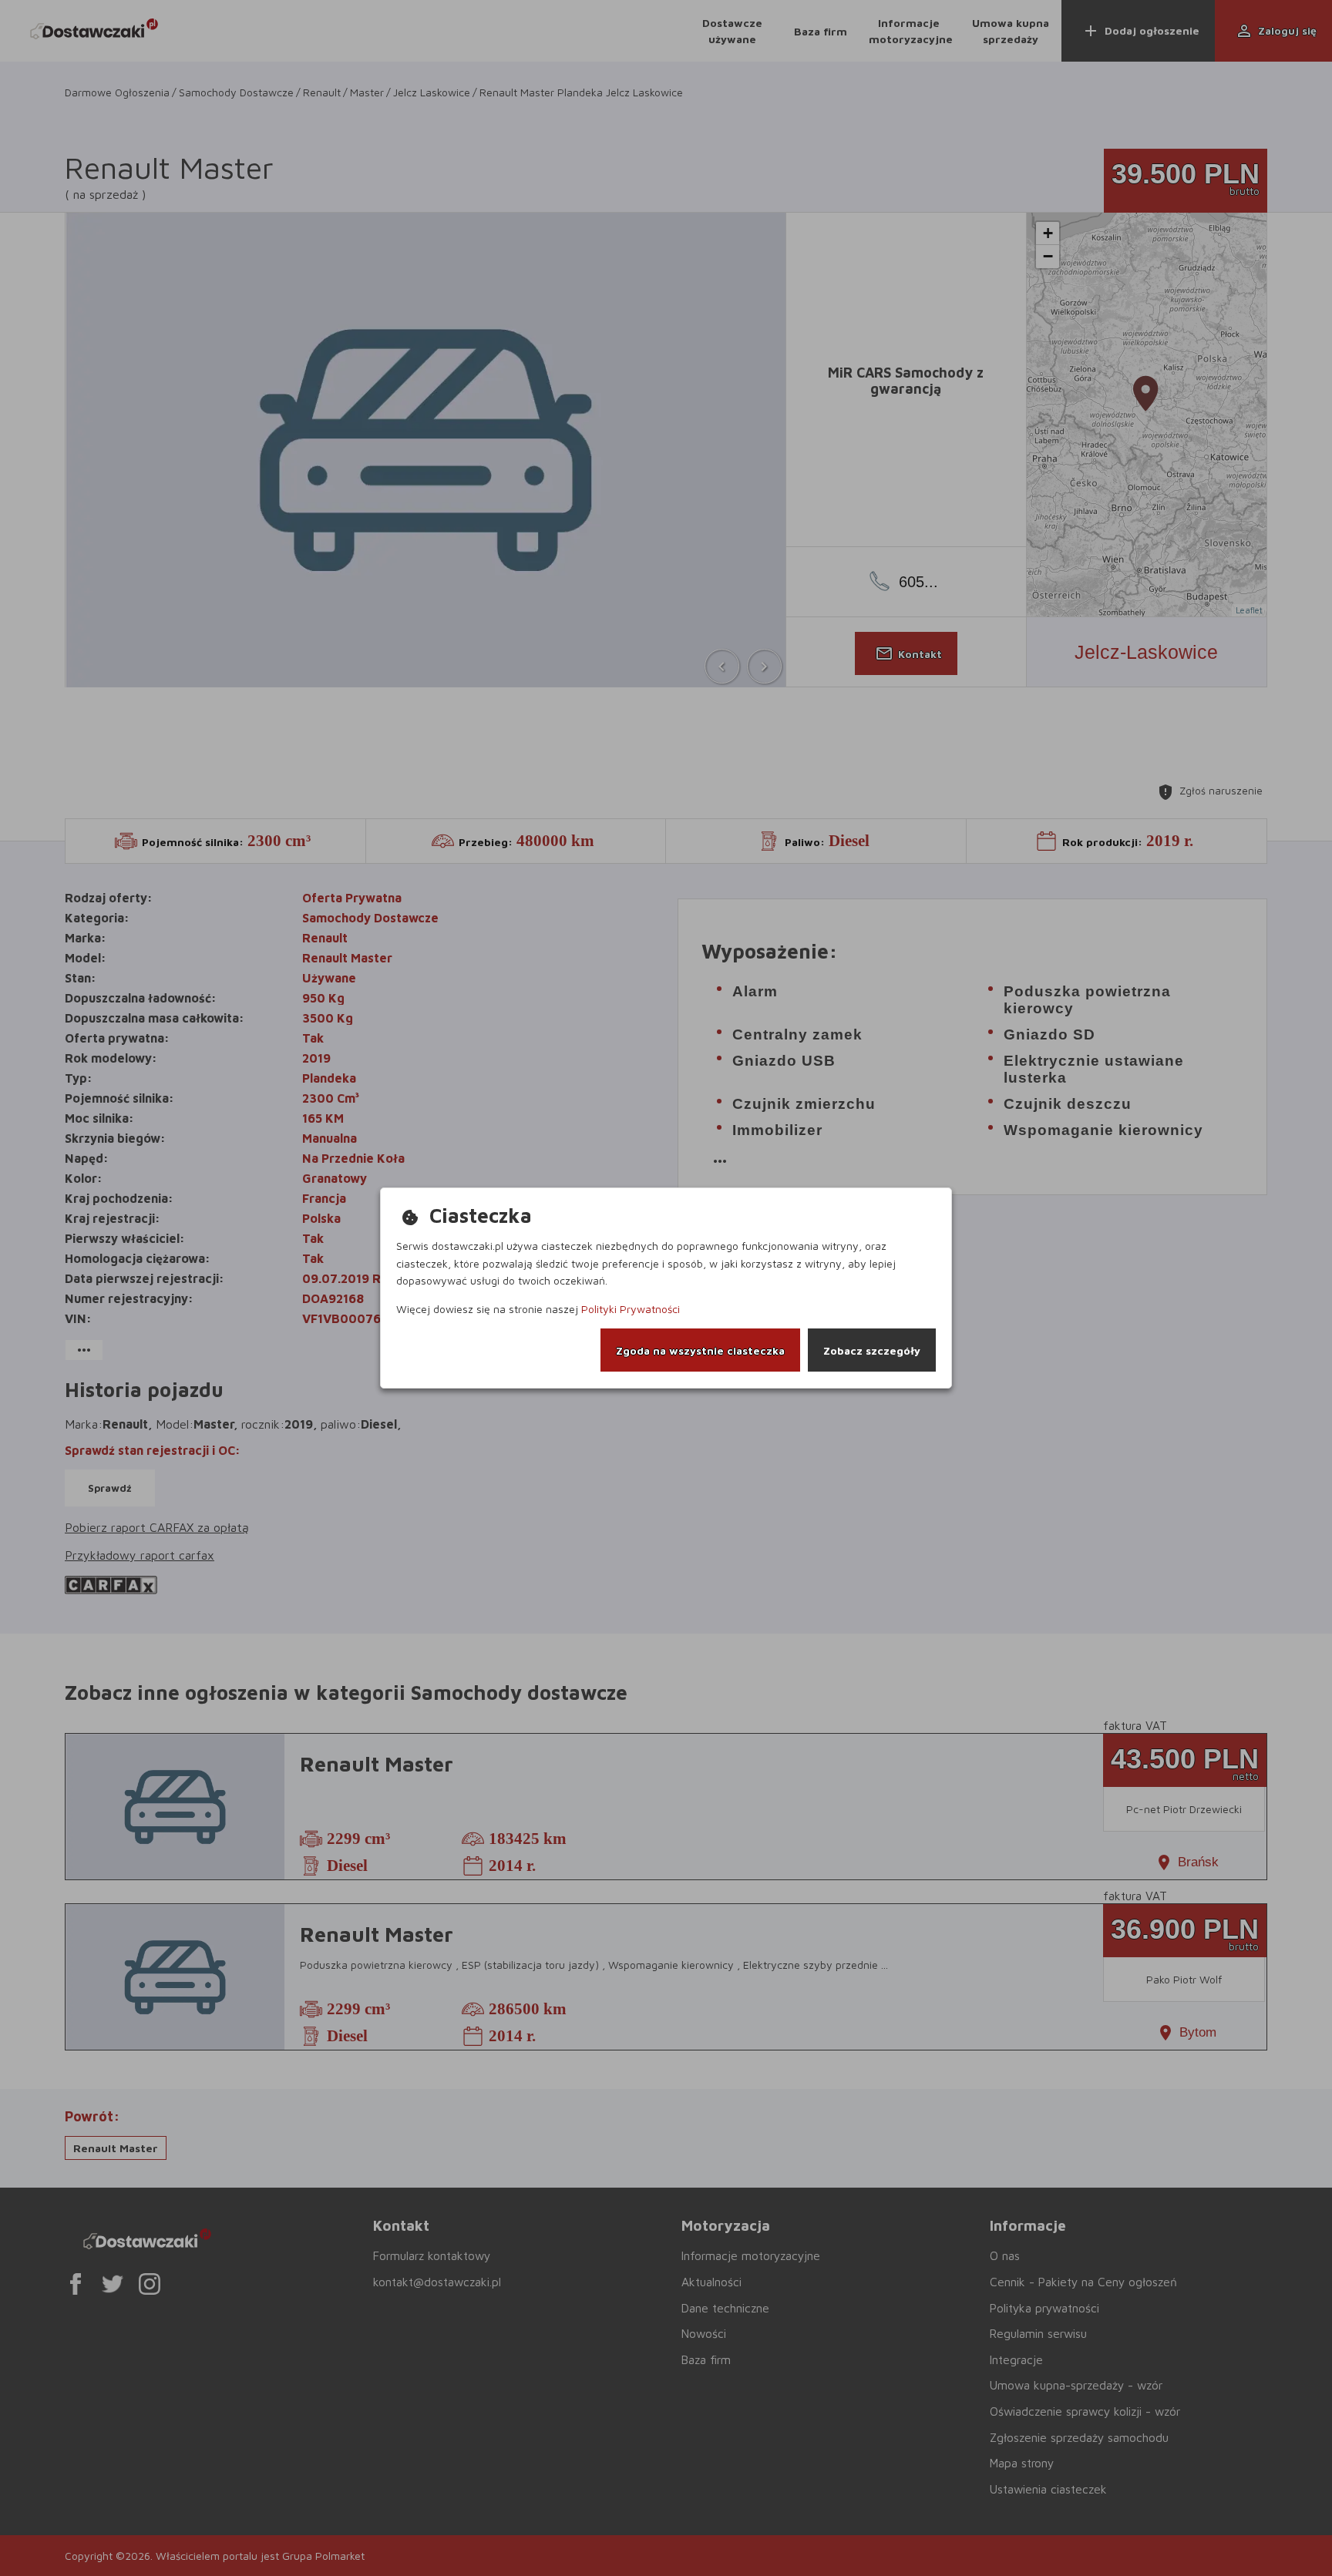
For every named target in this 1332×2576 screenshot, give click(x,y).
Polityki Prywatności (631, 1309)
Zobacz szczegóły (872, 1350)
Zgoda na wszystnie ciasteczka (700, 1350)
